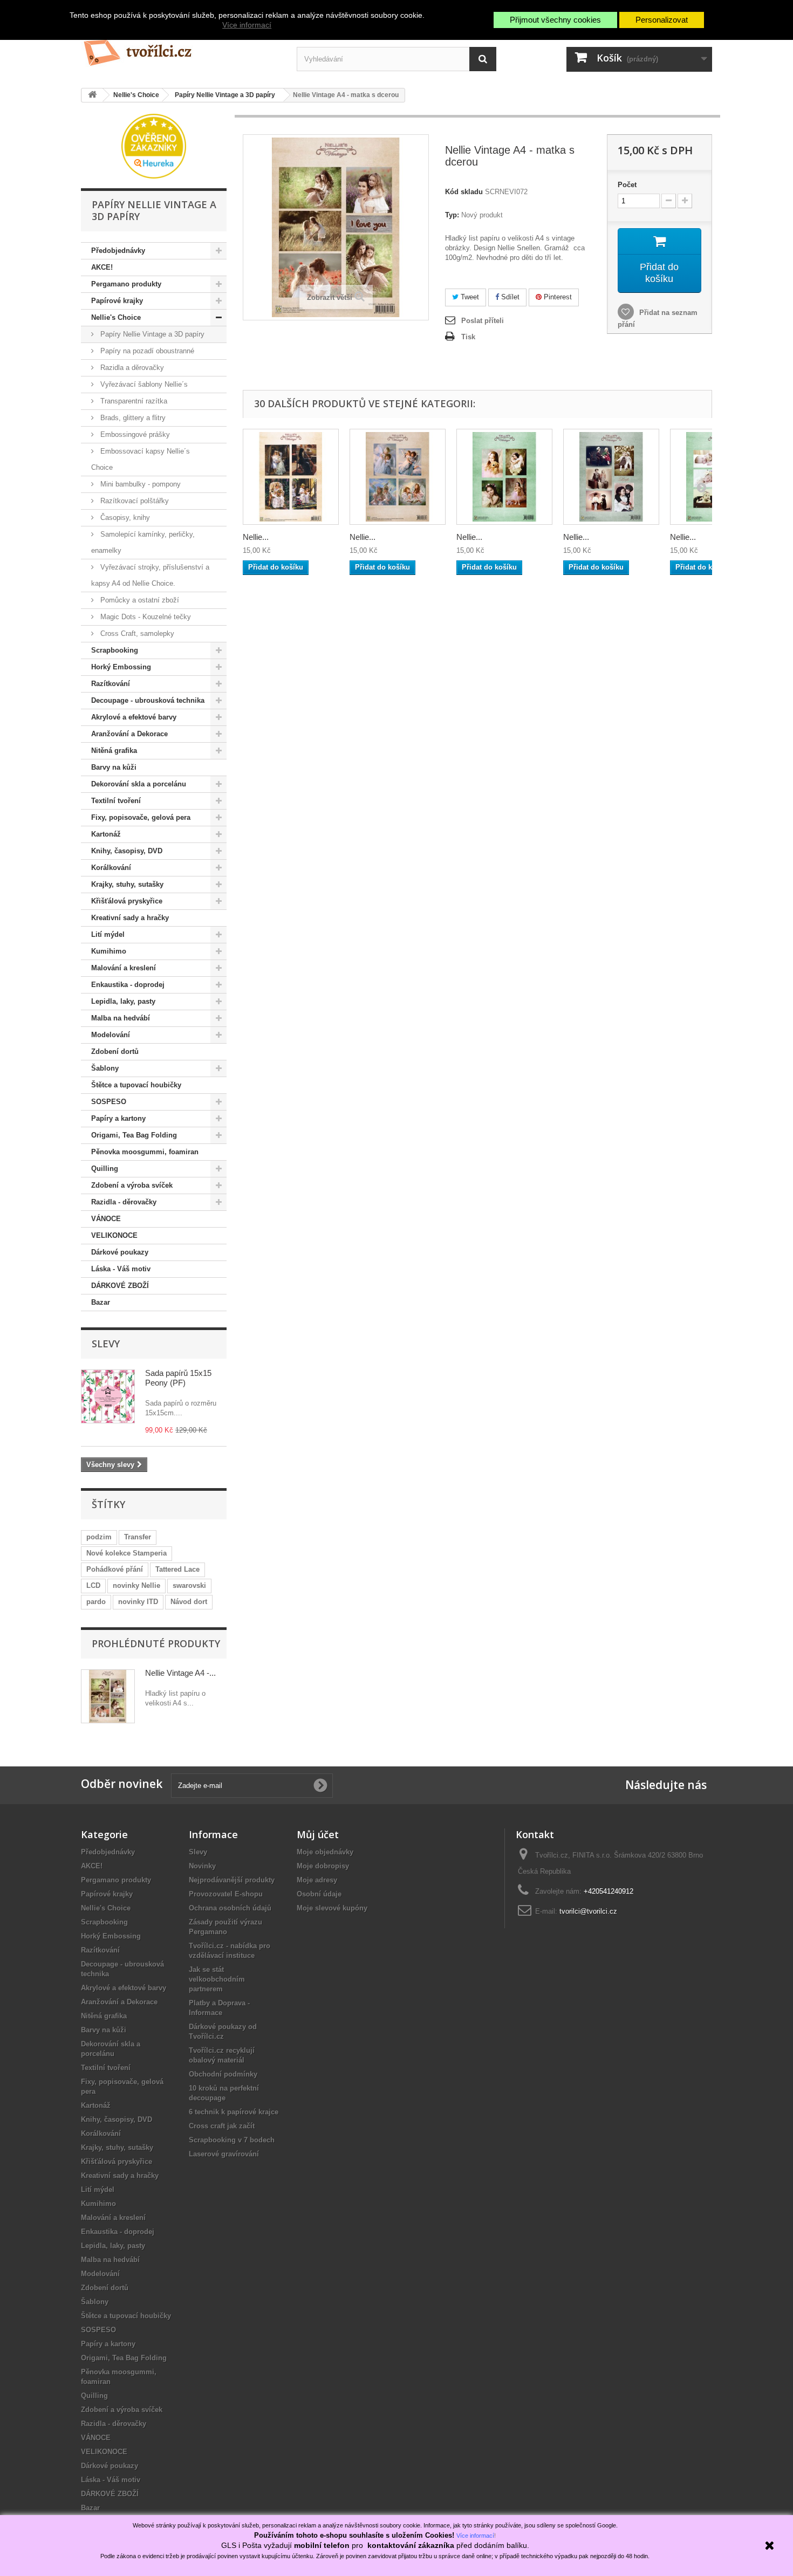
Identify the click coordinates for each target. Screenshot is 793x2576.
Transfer (138, 1537)
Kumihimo (109, 951)
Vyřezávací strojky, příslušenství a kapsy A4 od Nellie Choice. (150, 575)
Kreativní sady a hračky (130, 918)
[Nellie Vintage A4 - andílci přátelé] (398, 477)
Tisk (468, 337)
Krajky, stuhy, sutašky (127, 884)
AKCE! (102, 267)
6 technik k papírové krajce (234, 2112)
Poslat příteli (483, 321)
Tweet (469, 297)
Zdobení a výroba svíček (132, 1185)
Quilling (105, 1169)
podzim (99, 1537)
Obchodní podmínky (223, 2074)
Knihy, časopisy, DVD (127, 851)
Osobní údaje (319, 1894)
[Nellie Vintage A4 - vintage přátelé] (611, 477)
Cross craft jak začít (222, 2126)
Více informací (247, 25)
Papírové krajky (117, 301)
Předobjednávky (118, 251)
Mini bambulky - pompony (139, 484)
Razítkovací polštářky (134, 501)
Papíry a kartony (118, 1118)
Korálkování (111, 868)
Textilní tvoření (116, 801)
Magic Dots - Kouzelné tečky (145, 617)
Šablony (105, 1068)
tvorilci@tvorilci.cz (588, 1911)
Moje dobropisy (323, 1866)
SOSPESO (109, 1102)
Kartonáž (106, 834)
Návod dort (189, 1602)
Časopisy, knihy (124, 518)
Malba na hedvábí (121, 1018)
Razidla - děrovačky (124, 1202)
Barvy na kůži (114, 767)
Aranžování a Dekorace (129, 734)
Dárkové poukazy (120, 1252)
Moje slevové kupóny (332, 1908)
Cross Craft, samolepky (136, 633)
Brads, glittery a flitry (132, 418)
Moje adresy (317, 1880)
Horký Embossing (121, 667)
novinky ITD (138, 1602)
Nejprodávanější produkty (232, 1880)
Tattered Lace (177, 1569)
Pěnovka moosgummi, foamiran (145, 1152)
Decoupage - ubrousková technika (148, 700)
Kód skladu (464, 192)
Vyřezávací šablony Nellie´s (143, 384)
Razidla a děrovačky (131, 368)
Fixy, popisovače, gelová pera (141, 817)
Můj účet (318, 1834)
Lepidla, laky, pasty (123, 1001)
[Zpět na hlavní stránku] (92, 95)
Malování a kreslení (124, 968)
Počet (627, 185)
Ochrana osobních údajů (230, 1908)
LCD (93, 1585)
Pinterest (557, 297)
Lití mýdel (108, 934)
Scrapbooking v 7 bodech (232, 2140)
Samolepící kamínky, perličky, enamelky (143, 542)
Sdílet (509, 297)
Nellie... (256, 537)
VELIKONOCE (114, 1235)
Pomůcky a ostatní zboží (139, 600)
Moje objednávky (325, 1852)
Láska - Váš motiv (121, 1269)
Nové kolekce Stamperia (127, 1553)
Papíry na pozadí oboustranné (146, 351)
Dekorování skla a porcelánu (139, 784)
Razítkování (111, 684)
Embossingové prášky (134, 434)
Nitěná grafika (114, 751)
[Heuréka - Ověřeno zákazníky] (154, 145)
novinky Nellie (136, 1585)
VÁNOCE (106, 1219)
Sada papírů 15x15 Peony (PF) (178, 1378)
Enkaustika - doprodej (128, 985)
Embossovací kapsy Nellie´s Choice (141, 459)
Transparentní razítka (133, 401)
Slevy (106, 1344)
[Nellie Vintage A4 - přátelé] (291, 477)
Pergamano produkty (126, 284)
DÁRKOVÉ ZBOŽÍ (120, 1286)
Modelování (111, 1035)
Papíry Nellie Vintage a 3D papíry (151, 334)
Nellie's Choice (116, 317)
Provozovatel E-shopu (226, 1894)
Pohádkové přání (115, 1569)
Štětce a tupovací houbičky (136, 1085)
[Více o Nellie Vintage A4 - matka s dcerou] (108, 1696)
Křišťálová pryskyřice (127, 901)
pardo (96, 1602)
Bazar (101, 1302)
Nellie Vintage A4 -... (180, 1673)
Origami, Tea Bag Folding (134, 1135)
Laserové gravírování (224, 2154)
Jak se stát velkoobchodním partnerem (217, 1979)
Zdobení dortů (115, 1051)
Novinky (202, 1866)
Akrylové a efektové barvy (134, 717)
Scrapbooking (115, 650)
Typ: (452, 215)
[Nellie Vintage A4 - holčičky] (504, 477)
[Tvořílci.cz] (181, 48)
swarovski (189, 1585)
